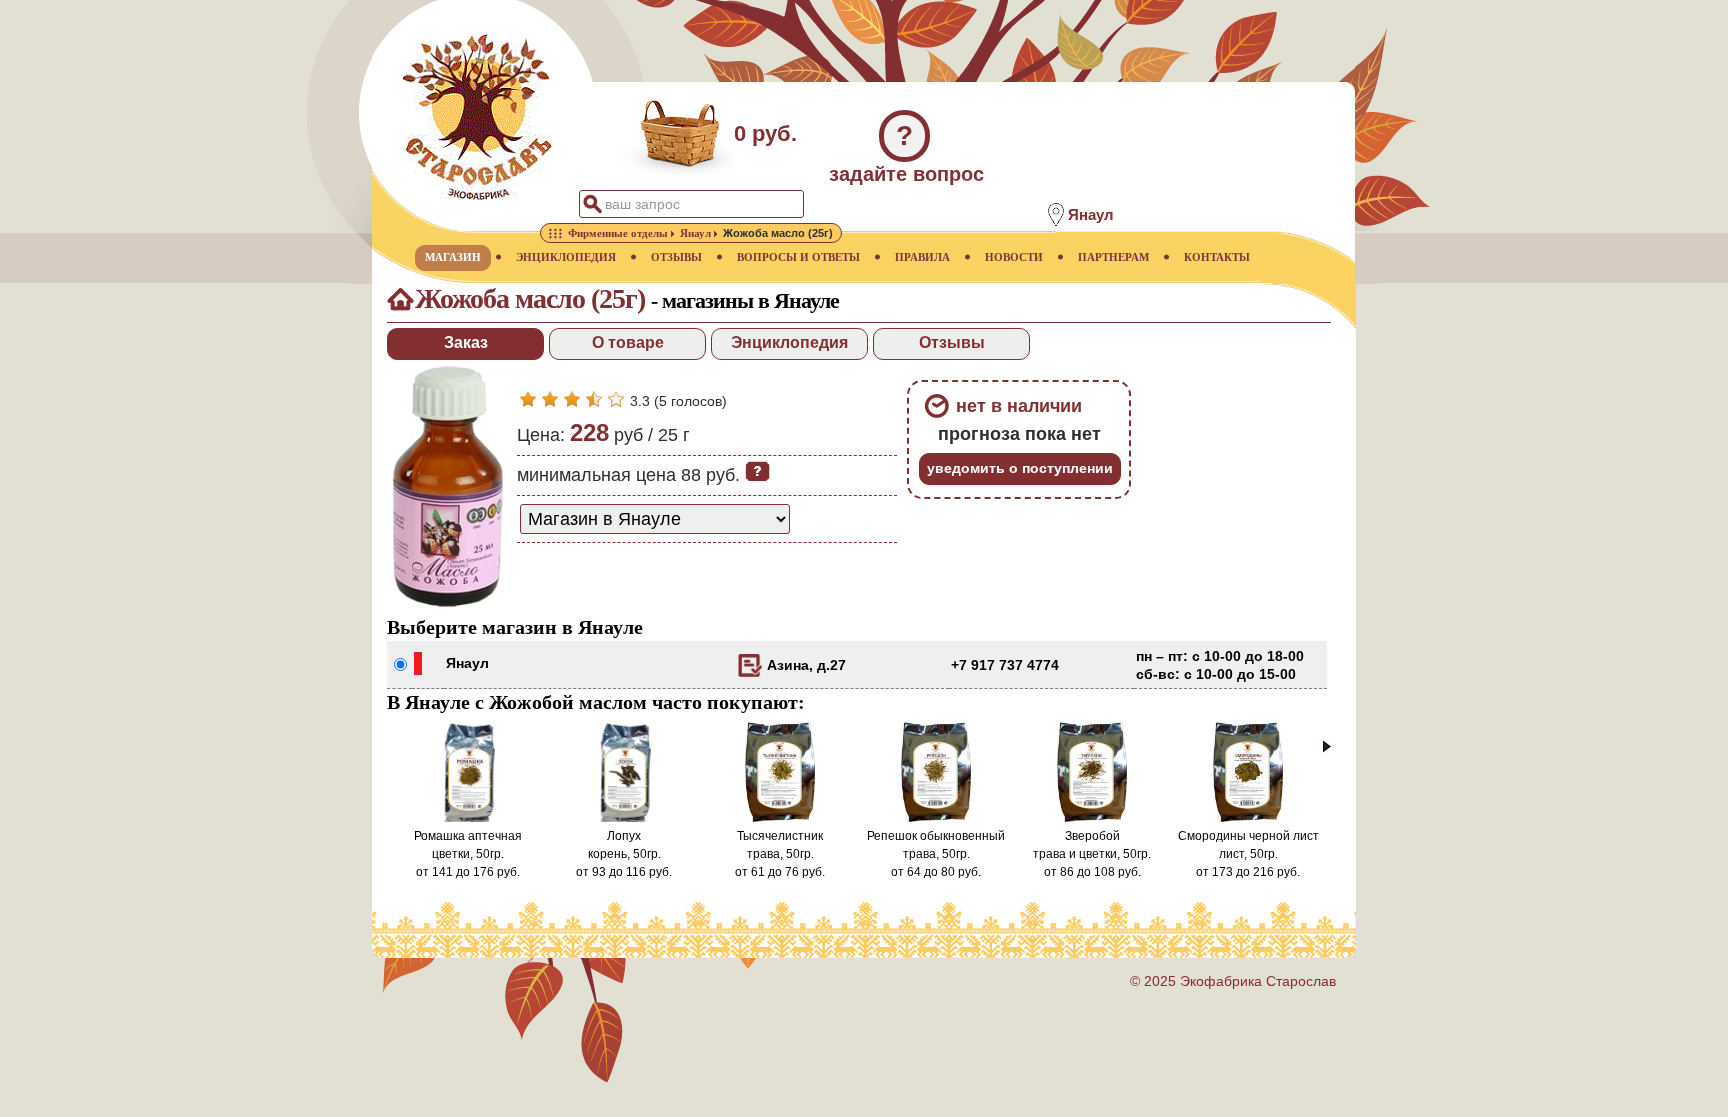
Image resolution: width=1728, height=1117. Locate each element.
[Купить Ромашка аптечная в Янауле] (468, 818)
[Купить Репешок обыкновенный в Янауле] (936, 818)
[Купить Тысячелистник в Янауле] (780, 818)
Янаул (467, 663)
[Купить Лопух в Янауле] (624, 818)
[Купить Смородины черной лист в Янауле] (1248, 818)
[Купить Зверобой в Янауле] (1092, 818)
